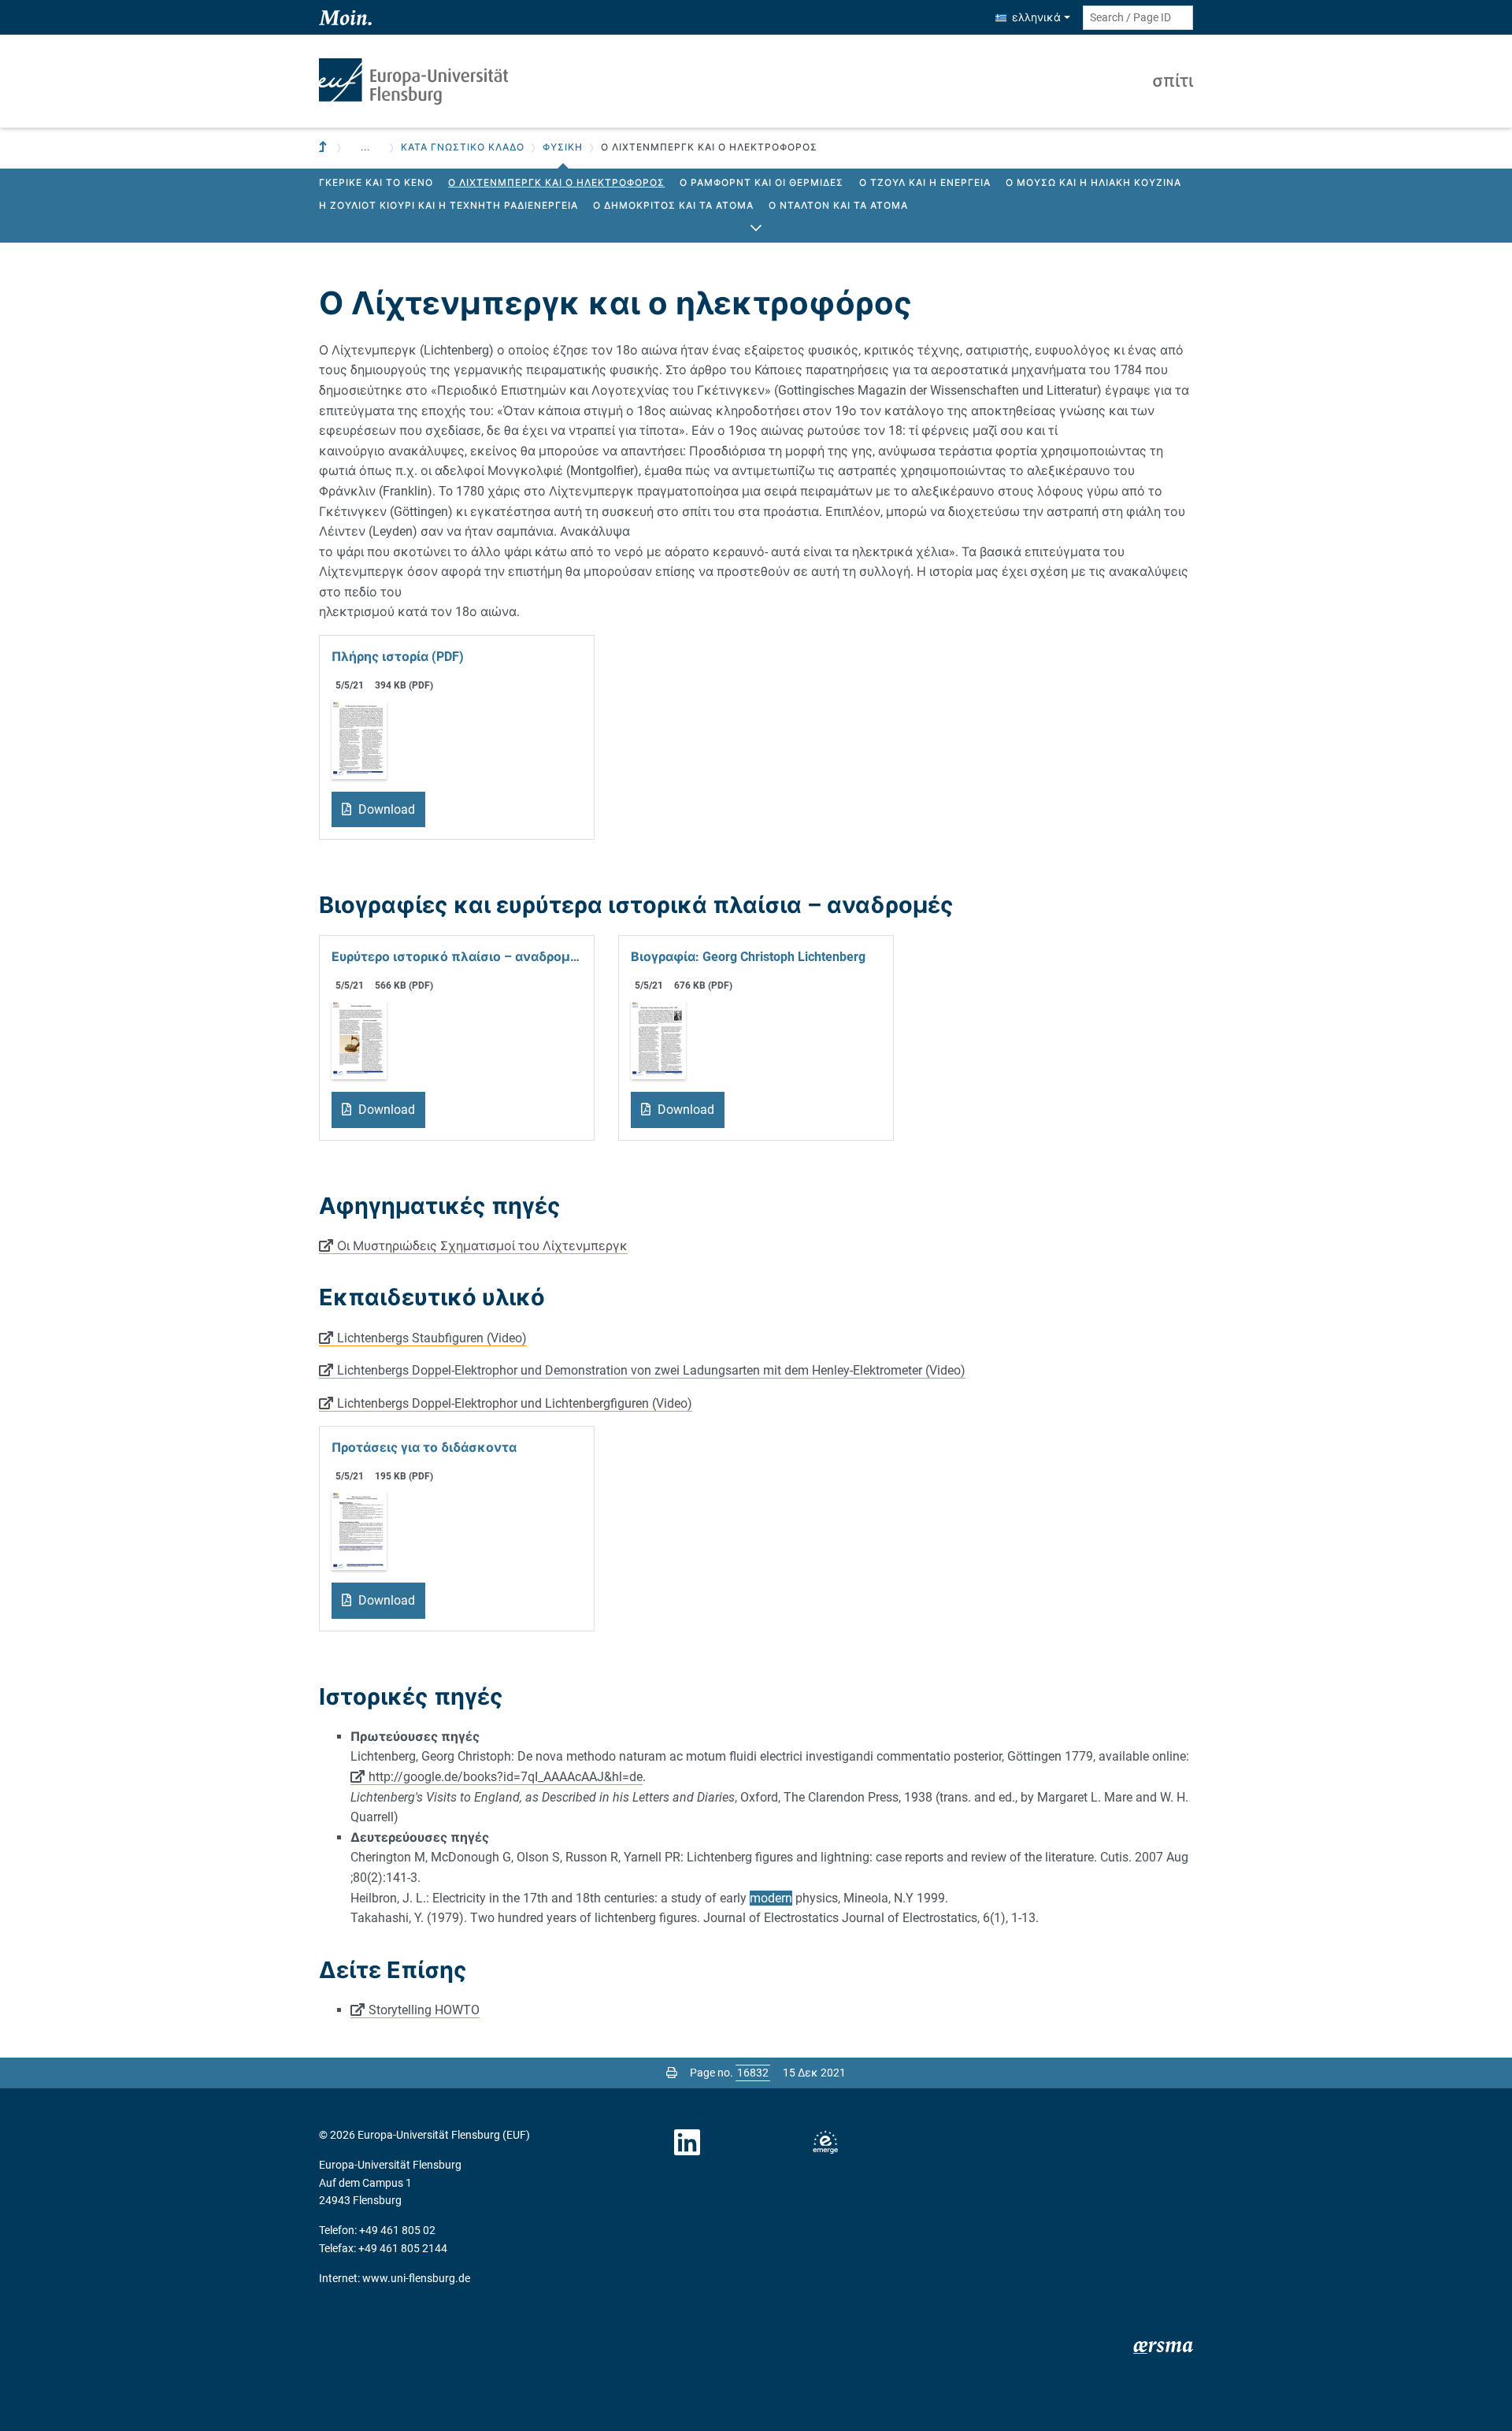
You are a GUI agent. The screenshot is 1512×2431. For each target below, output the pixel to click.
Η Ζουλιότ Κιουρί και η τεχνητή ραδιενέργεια (448, 206)
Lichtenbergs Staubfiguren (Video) (432, 1338)
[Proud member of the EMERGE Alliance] (825, 2143)
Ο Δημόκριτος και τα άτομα (673, 206)
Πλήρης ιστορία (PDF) (398, 657)
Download (385, 809)
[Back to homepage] (413, 82)
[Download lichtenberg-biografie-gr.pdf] (658, 1039)
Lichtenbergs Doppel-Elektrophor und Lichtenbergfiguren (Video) (515, 1403)
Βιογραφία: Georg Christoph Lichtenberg (748, 957)
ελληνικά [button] (1036, 17)
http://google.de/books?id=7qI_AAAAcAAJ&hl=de (506, 1777)
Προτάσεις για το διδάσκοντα (424, 1447)
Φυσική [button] (563, 147)
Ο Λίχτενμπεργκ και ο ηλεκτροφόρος (556, 183)
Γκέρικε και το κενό (376, 183)
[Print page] (672, 2073)
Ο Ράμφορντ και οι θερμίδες (762, 183)
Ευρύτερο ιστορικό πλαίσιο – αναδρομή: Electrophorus (457, 957)
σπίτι (1173, 81)
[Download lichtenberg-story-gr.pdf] (359, 739)
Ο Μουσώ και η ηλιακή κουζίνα (1093, 183)
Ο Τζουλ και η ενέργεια (925, 183)
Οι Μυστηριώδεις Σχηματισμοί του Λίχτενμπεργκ (482, 1246)
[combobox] (1138, 18)
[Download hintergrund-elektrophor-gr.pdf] (359, 1039)
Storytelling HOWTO (424, 2010)
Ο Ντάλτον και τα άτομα (838, 206)
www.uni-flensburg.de (416, 2278)
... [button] (365, 147)
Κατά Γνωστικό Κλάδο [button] (463, 147)
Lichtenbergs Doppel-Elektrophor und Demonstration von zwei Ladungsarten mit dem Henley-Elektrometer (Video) (651, 1370)
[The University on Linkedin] (687, 2143)
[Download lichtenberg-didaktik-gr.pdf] (359, 1530)
